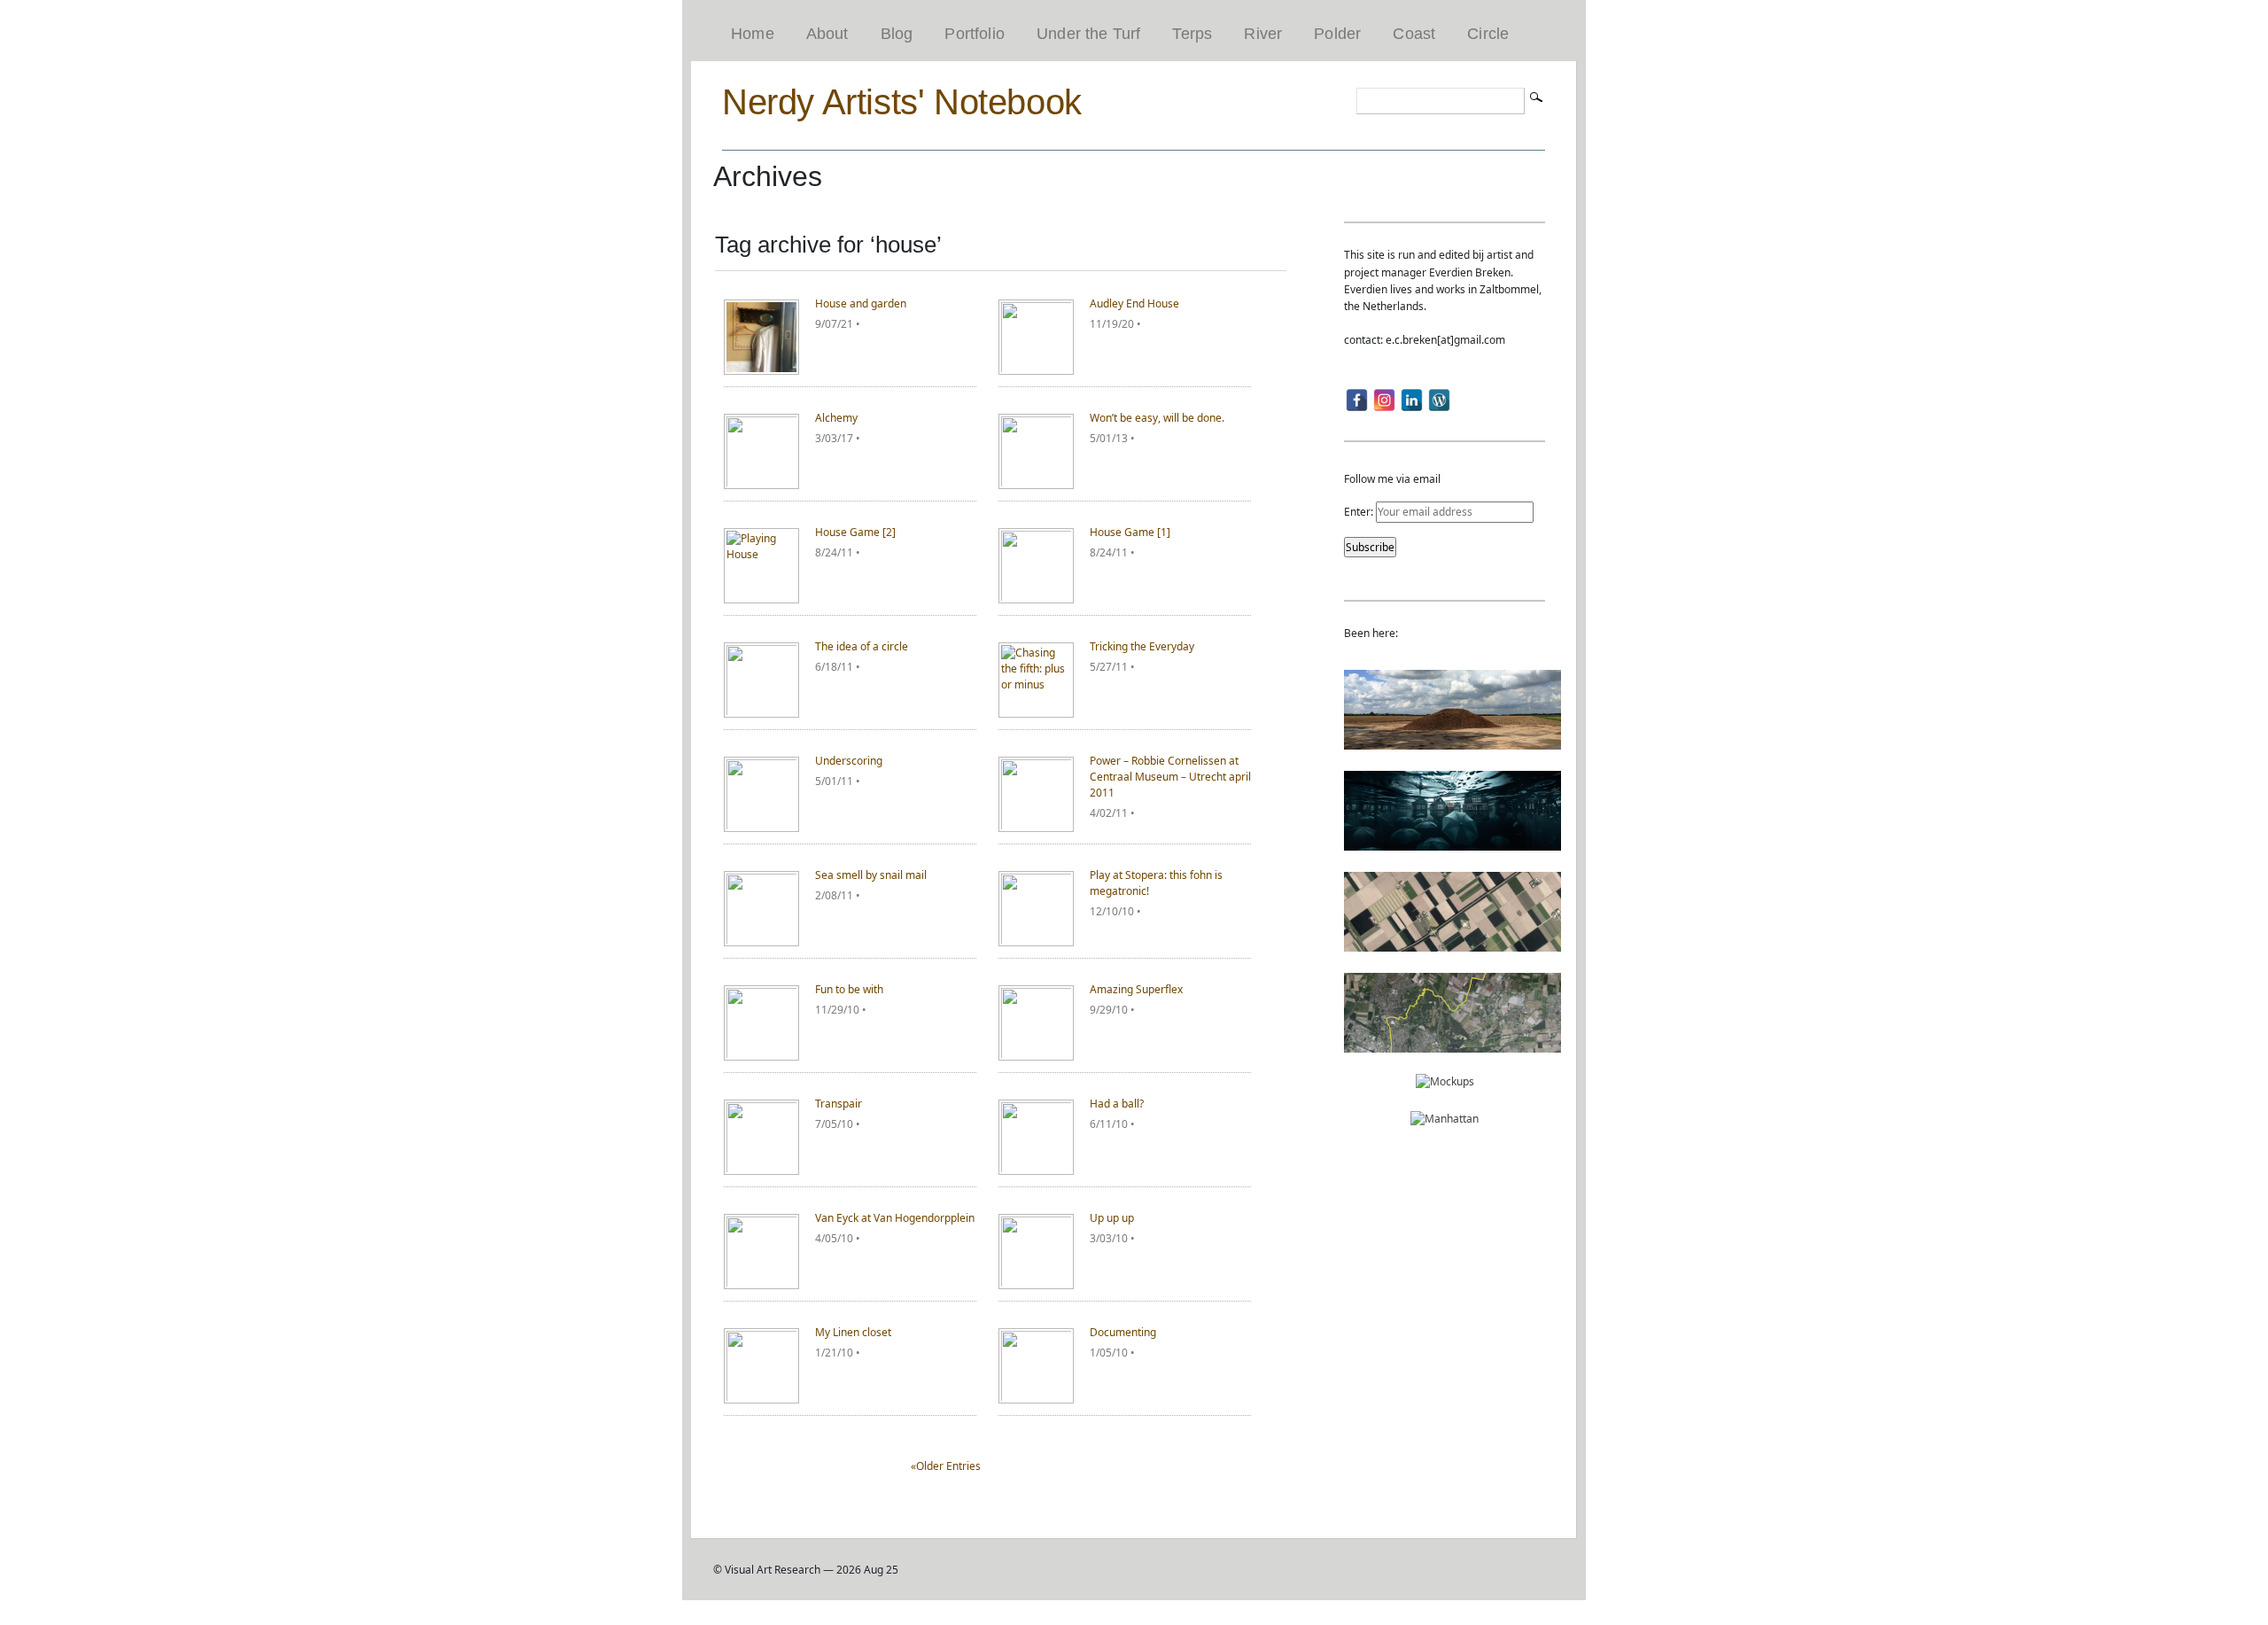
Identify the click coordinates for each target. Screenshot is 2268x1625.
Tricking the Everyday (1142, 646)
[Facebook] (1357, 400)
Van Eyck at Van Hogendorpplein (895, 1218)
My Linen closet (853, 1332)
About (827, 34)
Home (753, 34)
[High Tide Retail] (1452, 842)
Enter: (1360, 512)
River (1263, 34)
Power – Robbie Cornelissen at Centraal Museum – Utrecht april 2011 (1170, 777)
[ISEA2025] (1452, 1044)
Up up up (1112, 1218)
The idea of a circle (862, 646)
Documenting (1123, 1332)
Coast (1414, 34)
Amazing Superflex (1136, 989)
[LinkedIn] (1412, 400)
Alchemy (836, 418)
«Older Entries (946, 1466)
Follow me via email (1392, 479)
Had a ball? (1117, 1104)
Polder (1337, 34)
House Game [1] (1130, 532)
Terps (1192, 34)
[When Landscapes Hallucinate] (1452, 943)
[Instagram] (1384, 400)
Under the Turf (1089, 34)
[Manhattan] (1445, 1119)
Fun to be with (849, 989)
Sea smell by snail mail (871, 875)
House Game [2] (855, 532)
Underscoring (849, 761)
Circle (1488, 34)
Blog (897, 34)
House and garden (861, 303)
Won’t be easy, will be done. (1157, 418)
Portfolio (975, 34)
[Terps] (1452, 741)
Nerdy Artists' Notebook (902, 102)
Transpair (839, 1104)
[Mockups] (1445, 1081)
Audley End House (1134, 303)
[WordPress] (1439, 400)
